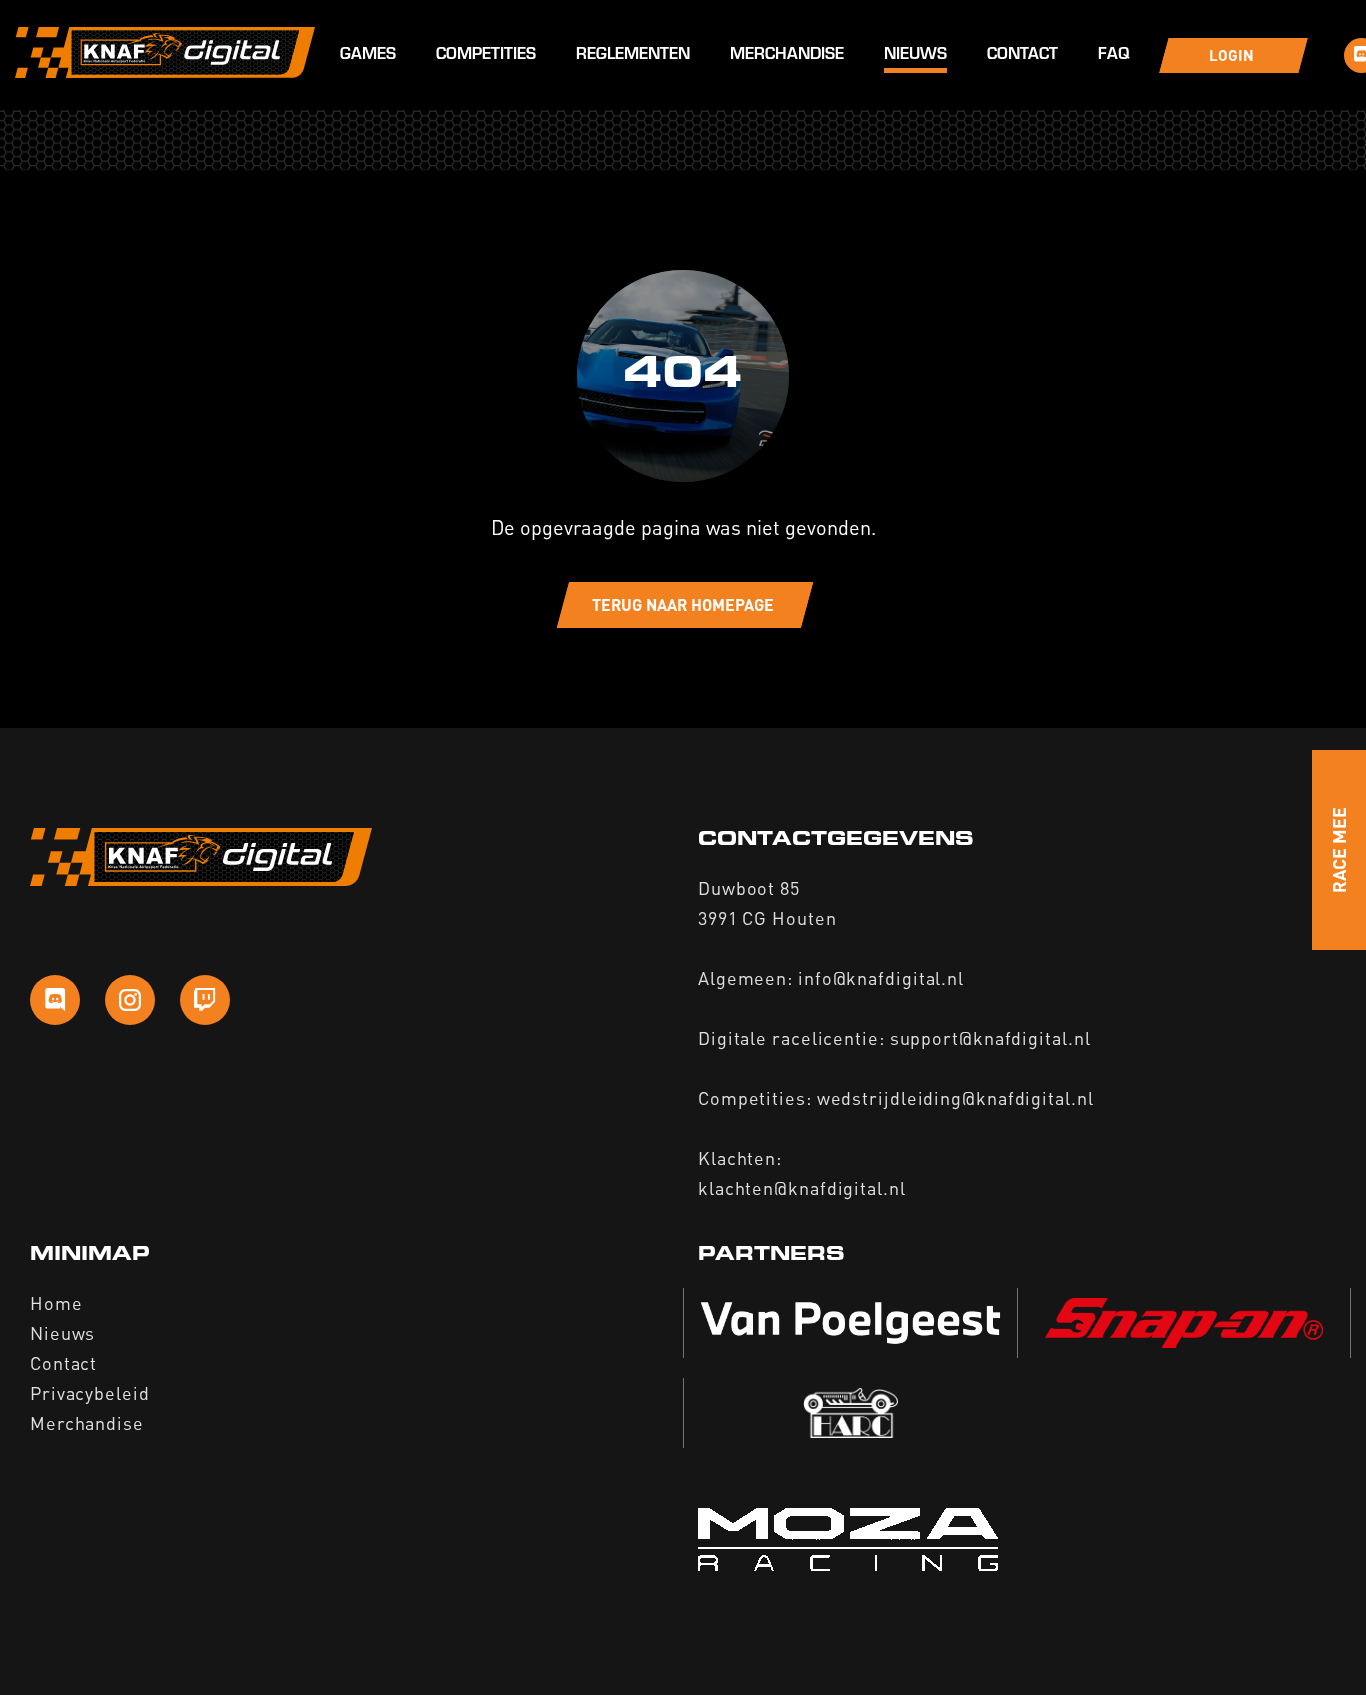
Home (56, 1302)
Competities (486, 55)
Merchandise (787, 55)
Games (368, 55)
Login (1231, 55)
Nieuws (915, 55)
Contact (1022, 55)
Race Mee (1338, 850)
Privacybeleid (90, 1392)
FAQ (1113, 55)
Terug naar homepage (683, 604)
